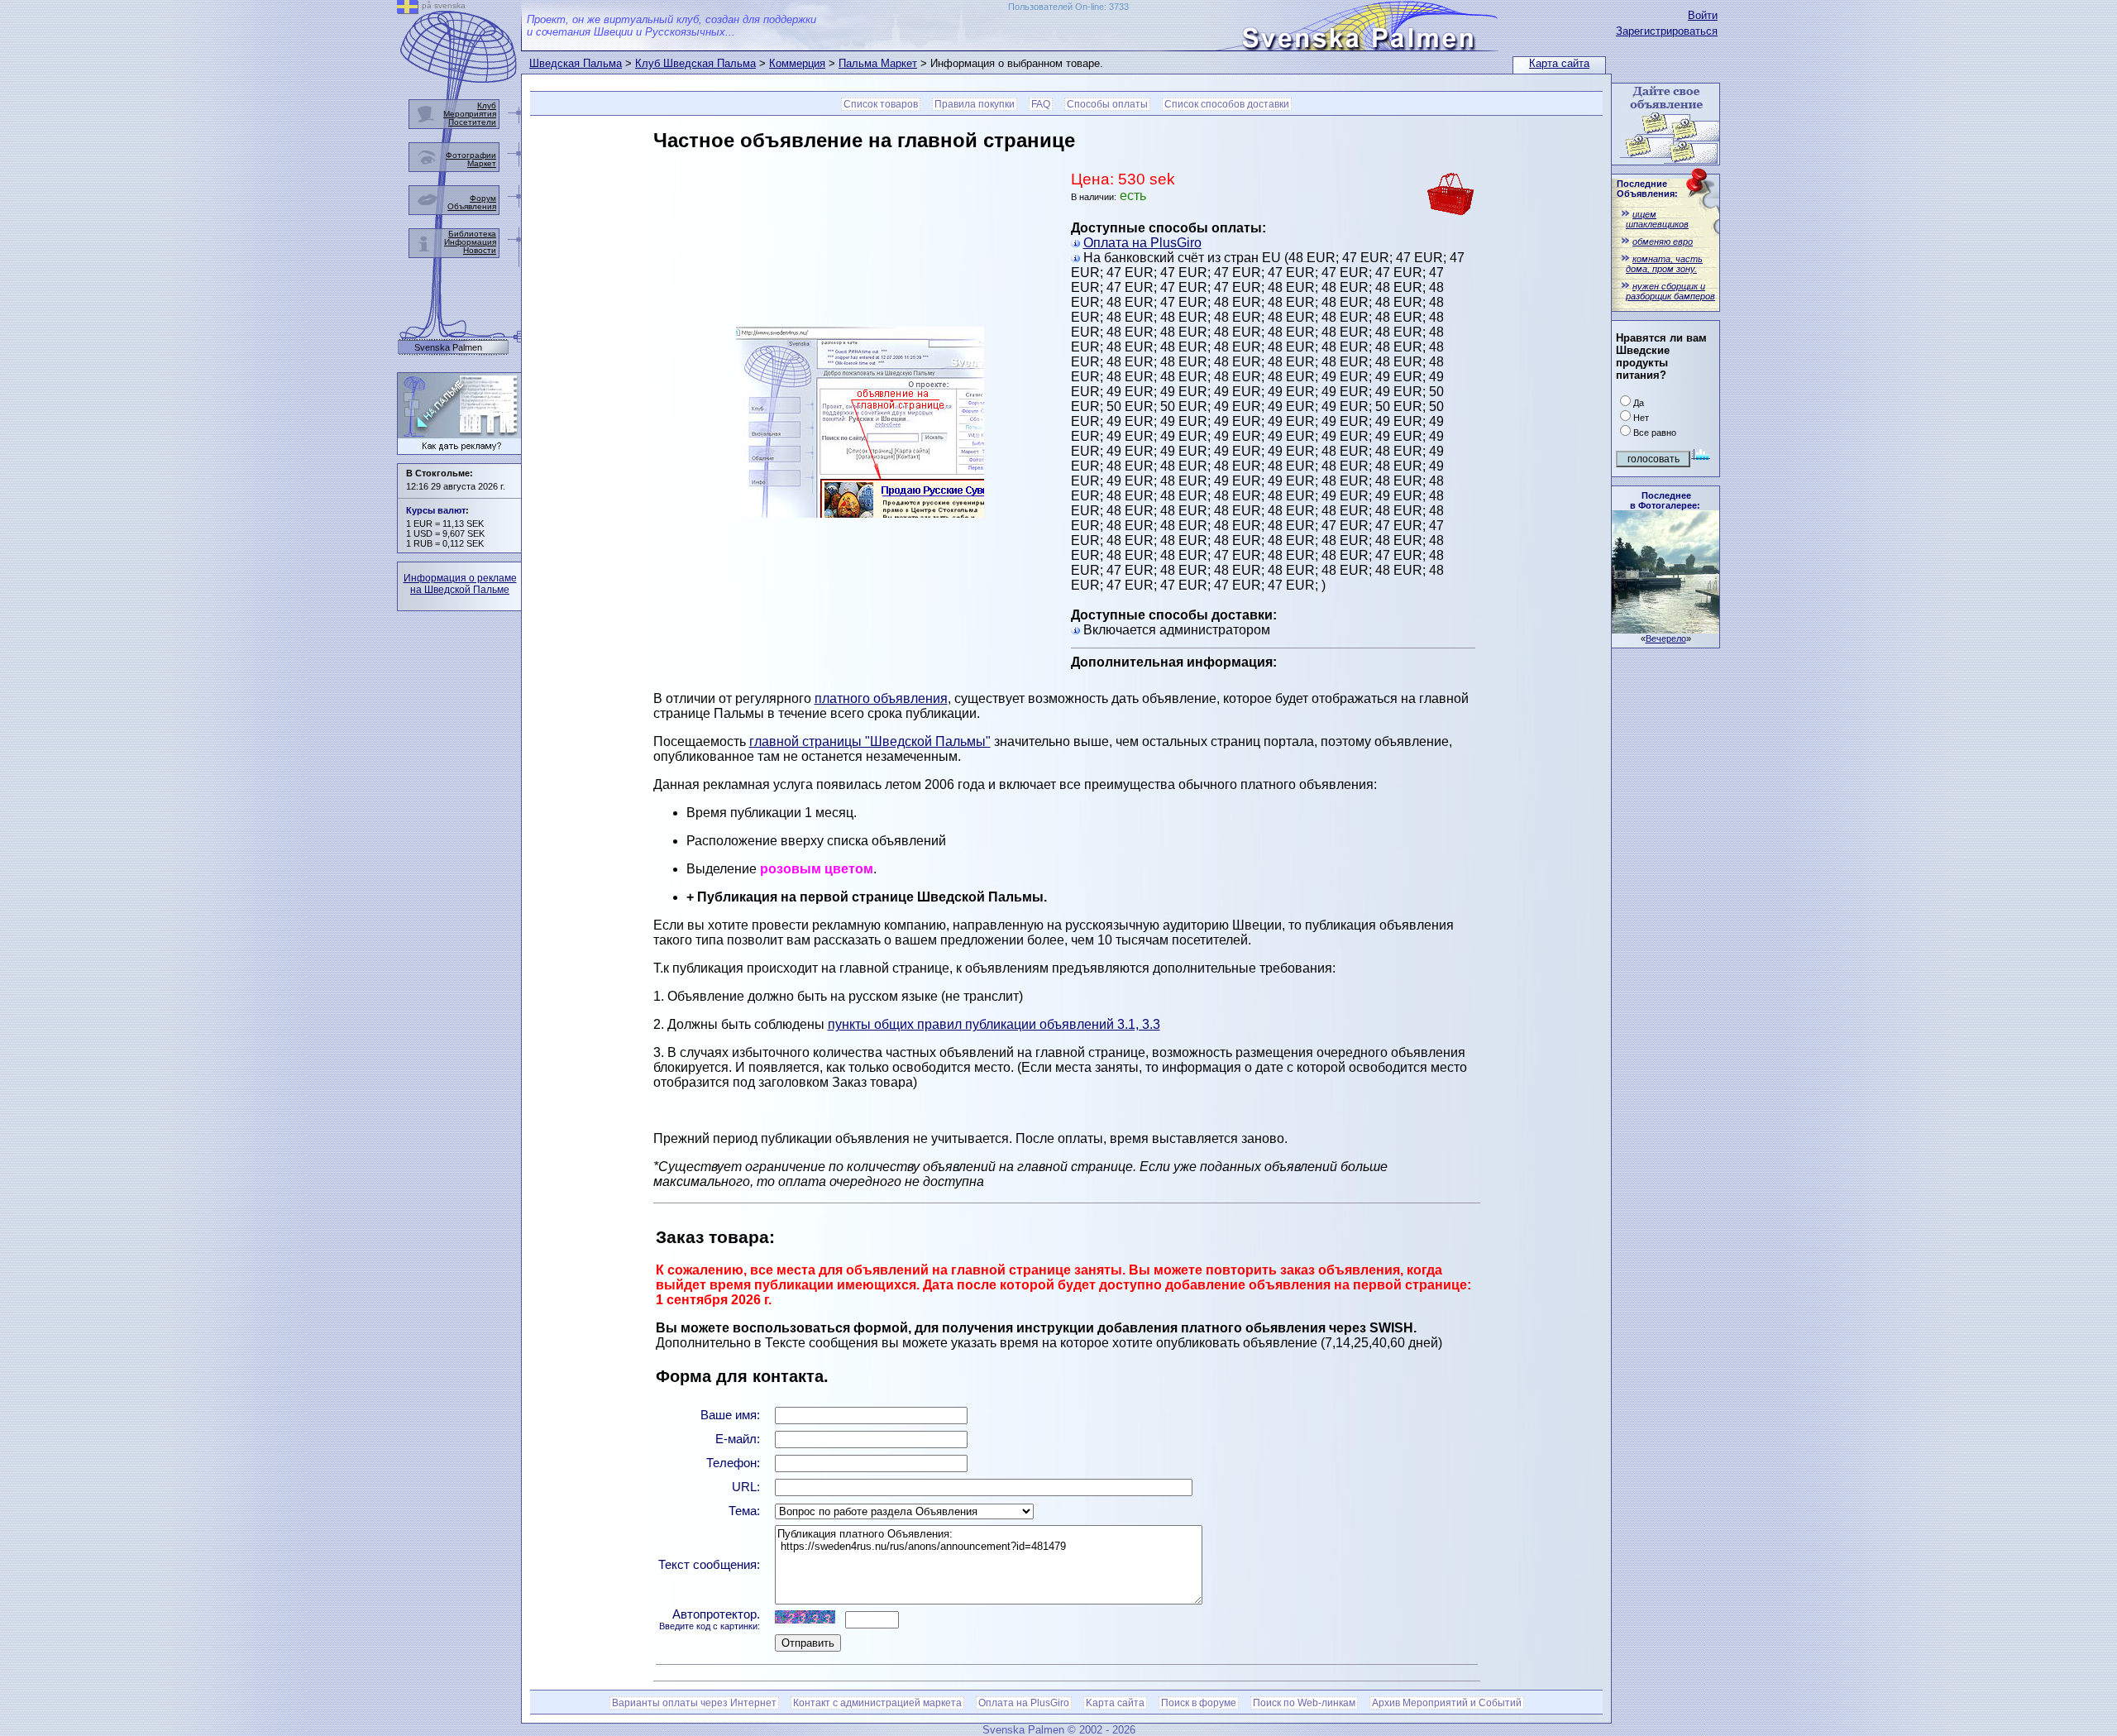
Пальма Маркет (878, 63)
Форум (483, 198)
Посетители (472, 122)
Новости (480, 250)
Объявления (472, 206)
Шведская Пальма (576, 63)
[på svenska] (408, 10)
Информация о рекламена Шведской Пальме (460, 584)
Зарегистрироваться (1667, 31)
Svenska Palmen (448, 348)
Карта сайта (1559, 63)
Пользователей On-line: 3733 (1068, 7)
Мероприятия (470, 114)
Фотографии (471, 155)
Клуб (487, 105)
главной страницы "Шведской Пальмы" (870, 741)
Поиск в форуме (1199, 1703)
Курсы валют (436, 510)
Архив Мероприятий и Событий (1447, 1703)
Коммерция (797, 63)
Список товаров (881, 104)
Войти (1703, 15)
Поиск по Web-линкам (1304, 1703)
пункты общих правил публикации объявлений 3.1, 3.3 (994, 1024)
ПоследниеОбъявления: (1647, 189)
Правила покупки (975, 104)
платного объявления (881, 698)
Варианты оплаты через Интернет (694, 1703)
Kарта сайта (1115, 1703)
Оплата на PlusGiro (1142, 243)
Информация (470, 242)
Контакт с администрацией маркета (877, 1703)
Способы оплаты (1107, 104)
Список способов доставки (1227, 104)
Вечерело (1666, 638)
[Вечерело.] (1665, 629)
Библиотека (472, 234)
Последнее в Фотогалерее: (1665, 500)
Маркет (482, 163)
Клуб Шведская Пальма (695, 63)
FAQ (1041, 104)
